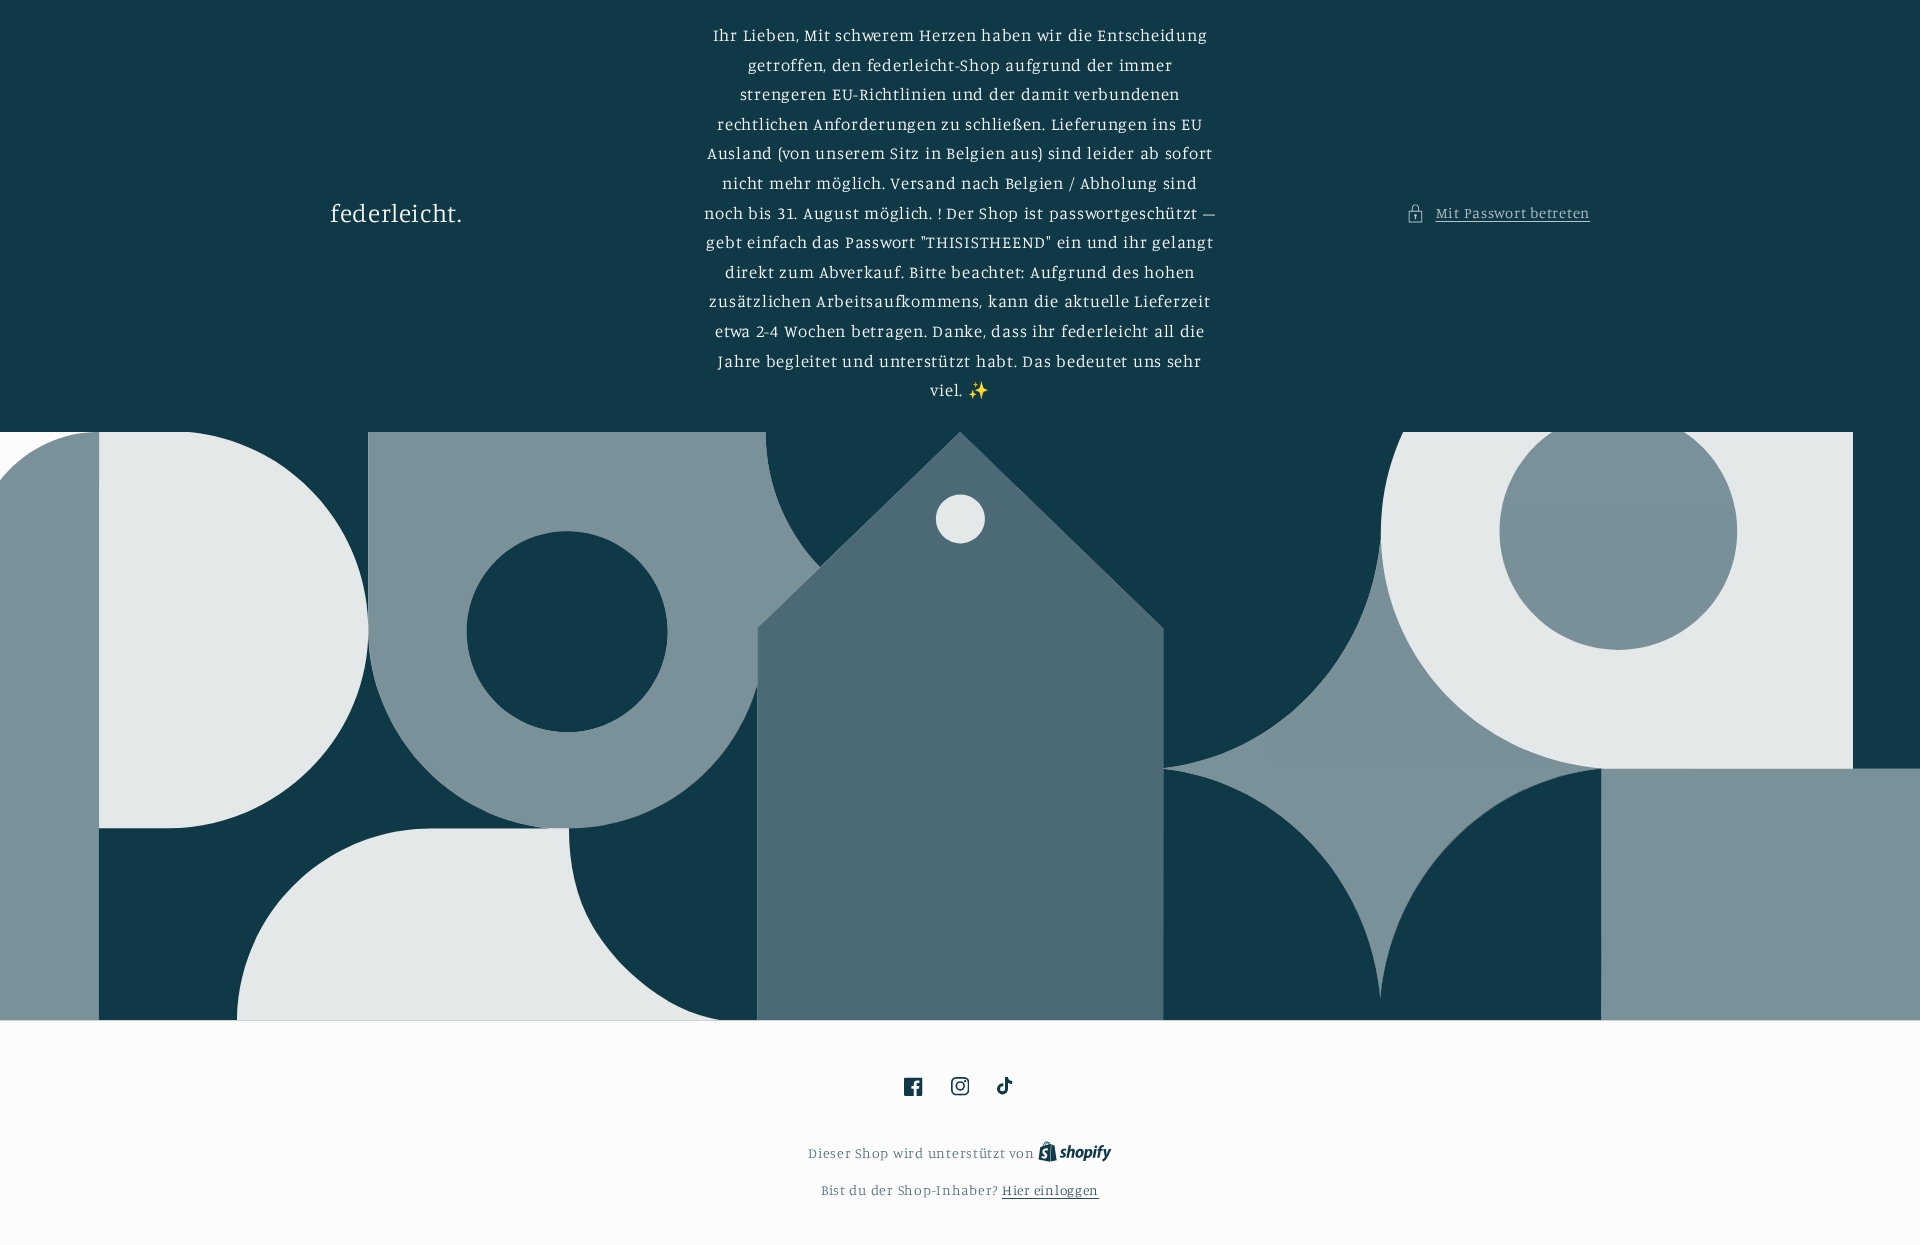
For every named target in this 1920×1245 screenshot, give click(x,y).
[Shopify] (1075, 1153)
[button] (1498, 213)
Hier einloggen (1050, 1190)
